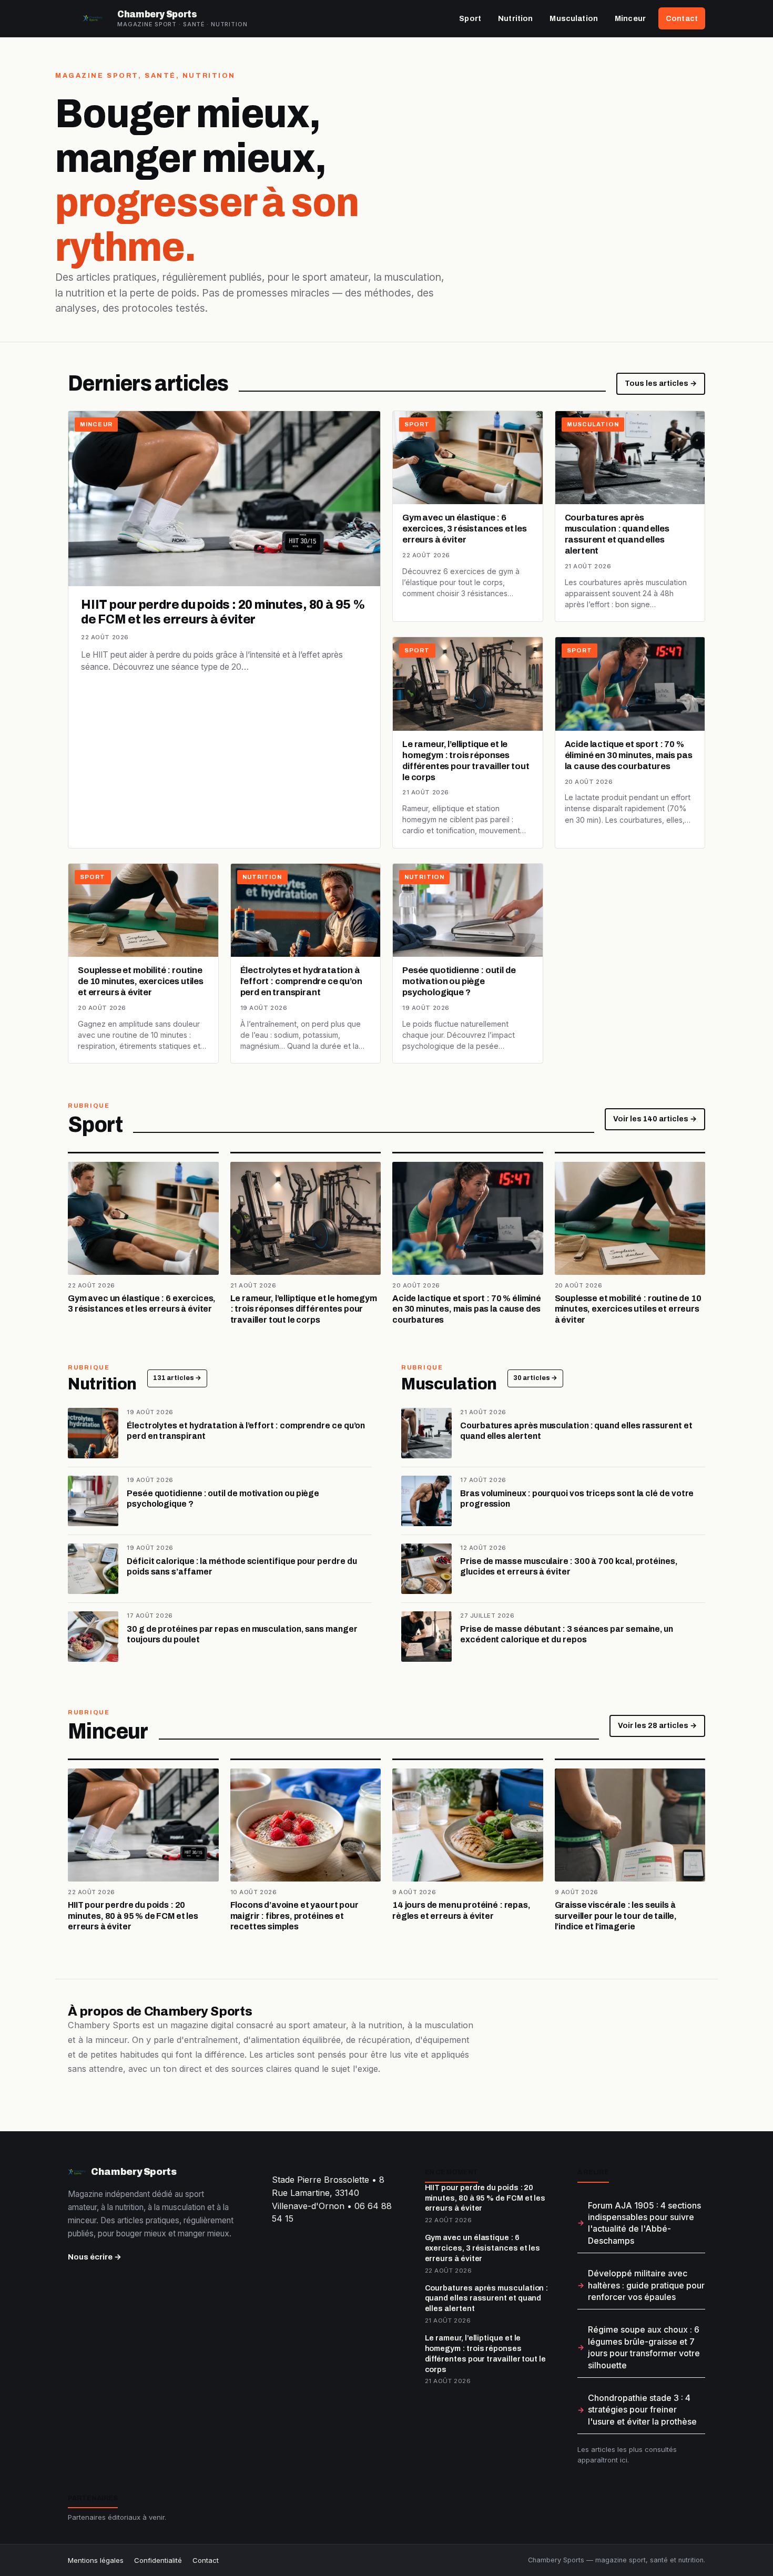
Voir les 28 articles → (657, 1726)
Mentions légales (96, 2560)
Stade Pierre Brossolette (321, 2180)
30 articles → (535, 1378)
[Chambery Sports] (93, 18)
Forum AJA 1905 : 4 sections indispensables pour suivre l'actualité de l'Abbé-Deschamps (644, 2223)
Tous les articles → (661, 384)
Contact (682, 18)
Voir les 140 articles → (655, 1119)
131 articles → (177, 1378)
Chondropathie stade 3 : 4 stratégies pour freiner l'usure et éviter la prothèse (642, 2410)
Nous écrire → (95, 2257)
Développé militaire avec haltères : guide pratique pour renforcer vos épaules (646, 2285)
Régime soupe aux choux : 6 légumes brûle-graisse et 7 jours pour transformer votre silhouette (644, 2347)
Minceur (630, 18)
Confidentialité (158, 2560)
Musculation (574, 18)
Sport (470, 18)
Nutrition (515, 18)
